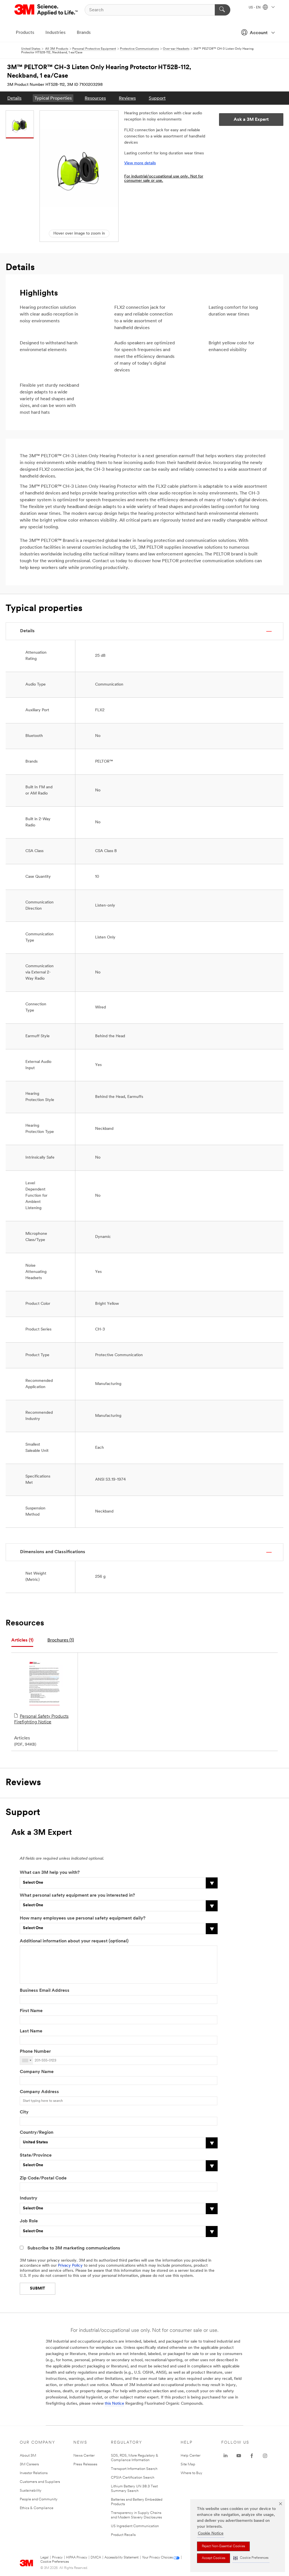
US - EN (255, 8)
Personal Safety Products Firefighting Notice (41, 1719)
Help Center (191, 2456)
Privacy (57, 2558)
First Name (31, 2011)
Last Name (31, 2031)
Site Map (188, 2464)
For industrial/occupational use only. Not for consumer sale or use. (164, 179)
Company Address (39, 2092)
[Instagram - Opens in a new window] (265, 2456)
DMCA (96, 2558)
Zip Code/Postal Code (43, 2178)
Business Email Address (45, 1991)
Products (25, 33)
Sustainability (31, 2491)
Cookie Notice (211, 2534)
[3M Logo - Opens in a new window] (46, 10)
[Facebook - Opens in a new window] (252, 2456)
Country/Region (37, 2133)
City (24, 2112)
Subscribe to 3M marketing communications (74, 2248)
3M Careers (29, 2464)
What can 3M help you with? (50, 1873)
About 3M (28, 2456)
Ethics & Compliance (37, 2508)
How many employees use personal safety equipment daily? (83, 1918)
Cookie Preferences (55, 2562)
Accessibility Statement (121, 2558)
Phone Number (35, 2052)
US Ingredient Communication (135, 2526)
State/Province (36, 2155)
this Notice (114, 2404)
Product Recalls (123, 2535)
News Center (84, 2456)
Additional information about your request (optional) (74, 1941)
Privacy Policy (70, 2266)
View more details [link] (140, 163)
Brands (84, 33)
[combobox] (27, 2060)
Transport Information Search (134, 2469)
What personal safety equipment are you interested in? (77, 1896)
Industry (29, 2198)
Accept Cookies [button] (214, 2558)
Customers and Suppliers (40, 2482)
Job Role (29, 2221)
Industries (55, 33)
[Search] (223, 10)
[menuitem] (14, 98)
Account (259, 33)
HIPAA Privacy (77, 2558)
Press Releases (85, 2464)
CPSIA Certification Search (133, 2478)
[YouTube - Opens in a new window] (239, 2456)
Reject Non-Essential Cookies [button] (223, 2546)
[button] (251, 2558)
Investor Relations (34, 2473)
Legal (44, 2558)
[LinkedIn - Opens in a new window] (225, 2456)
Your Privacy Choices (157, 2558)
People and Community (39, 2499)
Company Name (37, 2072)
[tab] (22, 1641)
